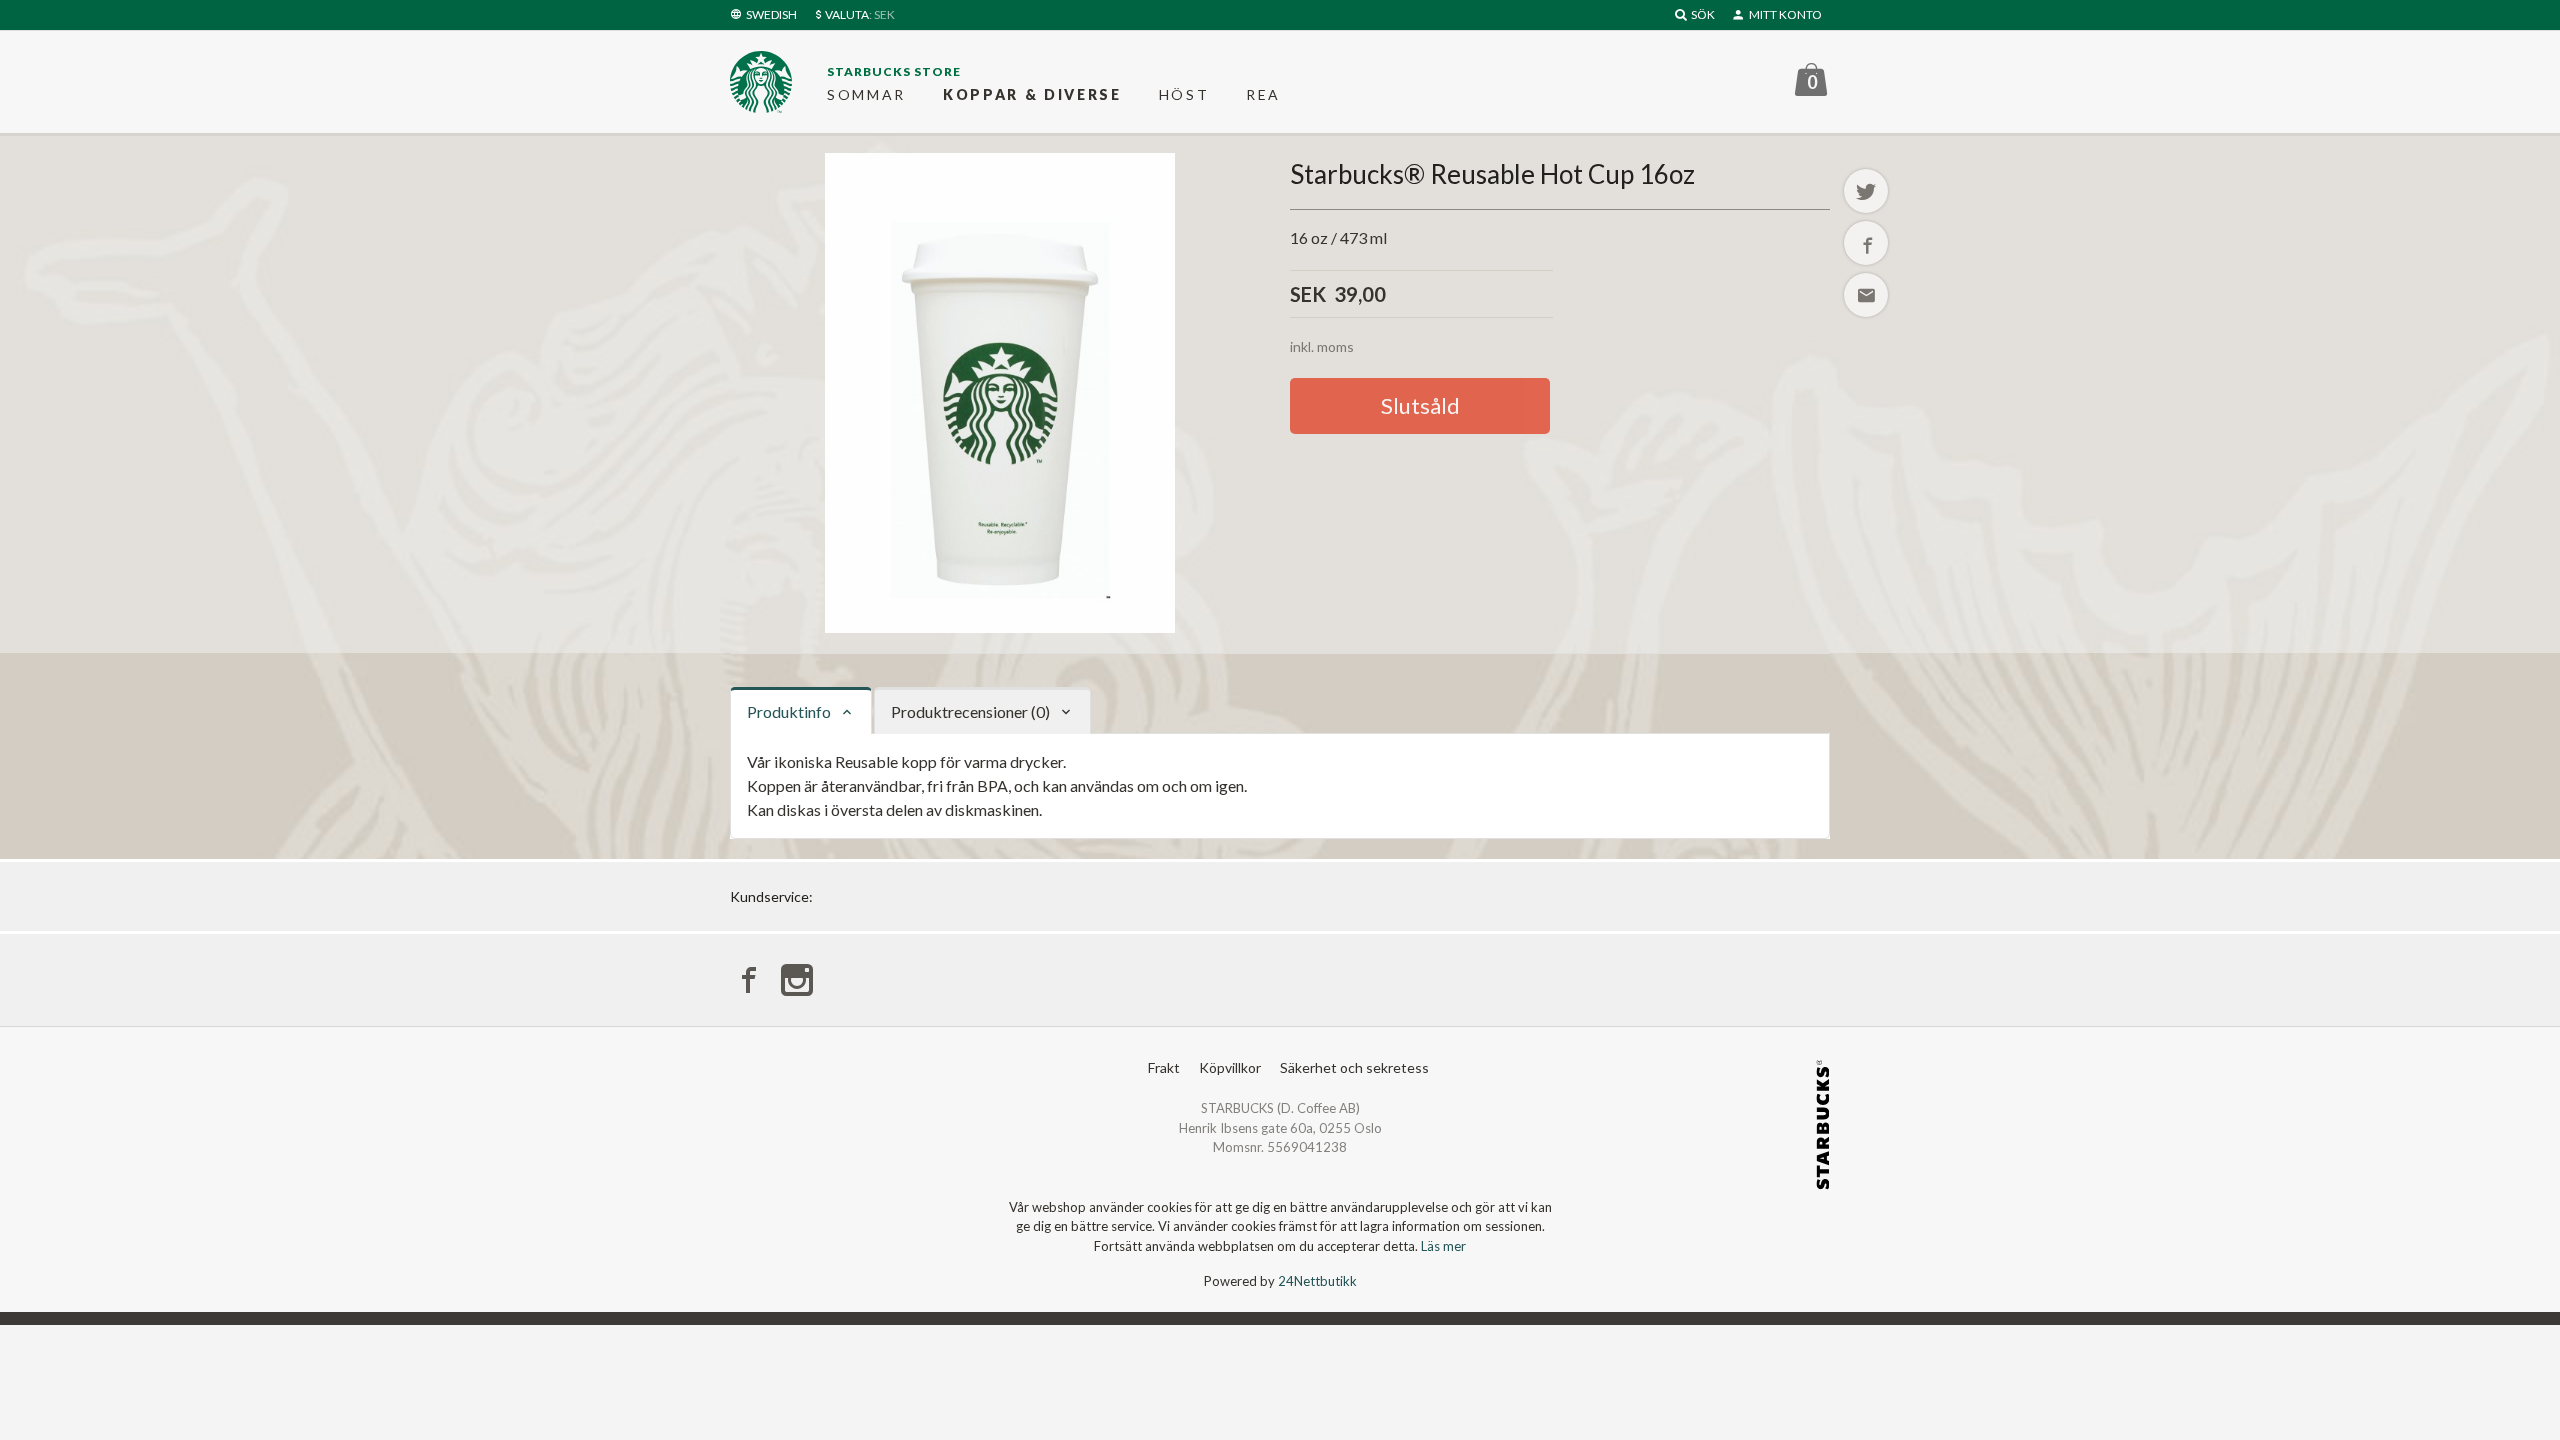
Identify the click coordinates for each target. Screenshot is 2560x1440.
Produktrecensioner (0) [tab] (970, 711)
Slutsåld (1420, 405)
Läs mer (1443, 1246)
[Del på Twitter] (1866, 191)
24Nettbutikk (1317, 1281)
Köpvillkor (1230, 1067)
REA (1263, 94)
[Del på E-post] (1866, 295)
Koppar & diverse (1032, 94)
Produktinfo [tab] (789, 711)
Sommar (866, 94)
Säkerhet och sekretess (1354, 1067)
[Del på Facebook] (1866, 243)
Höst (1184, 94)
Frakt (1164, 1067)
